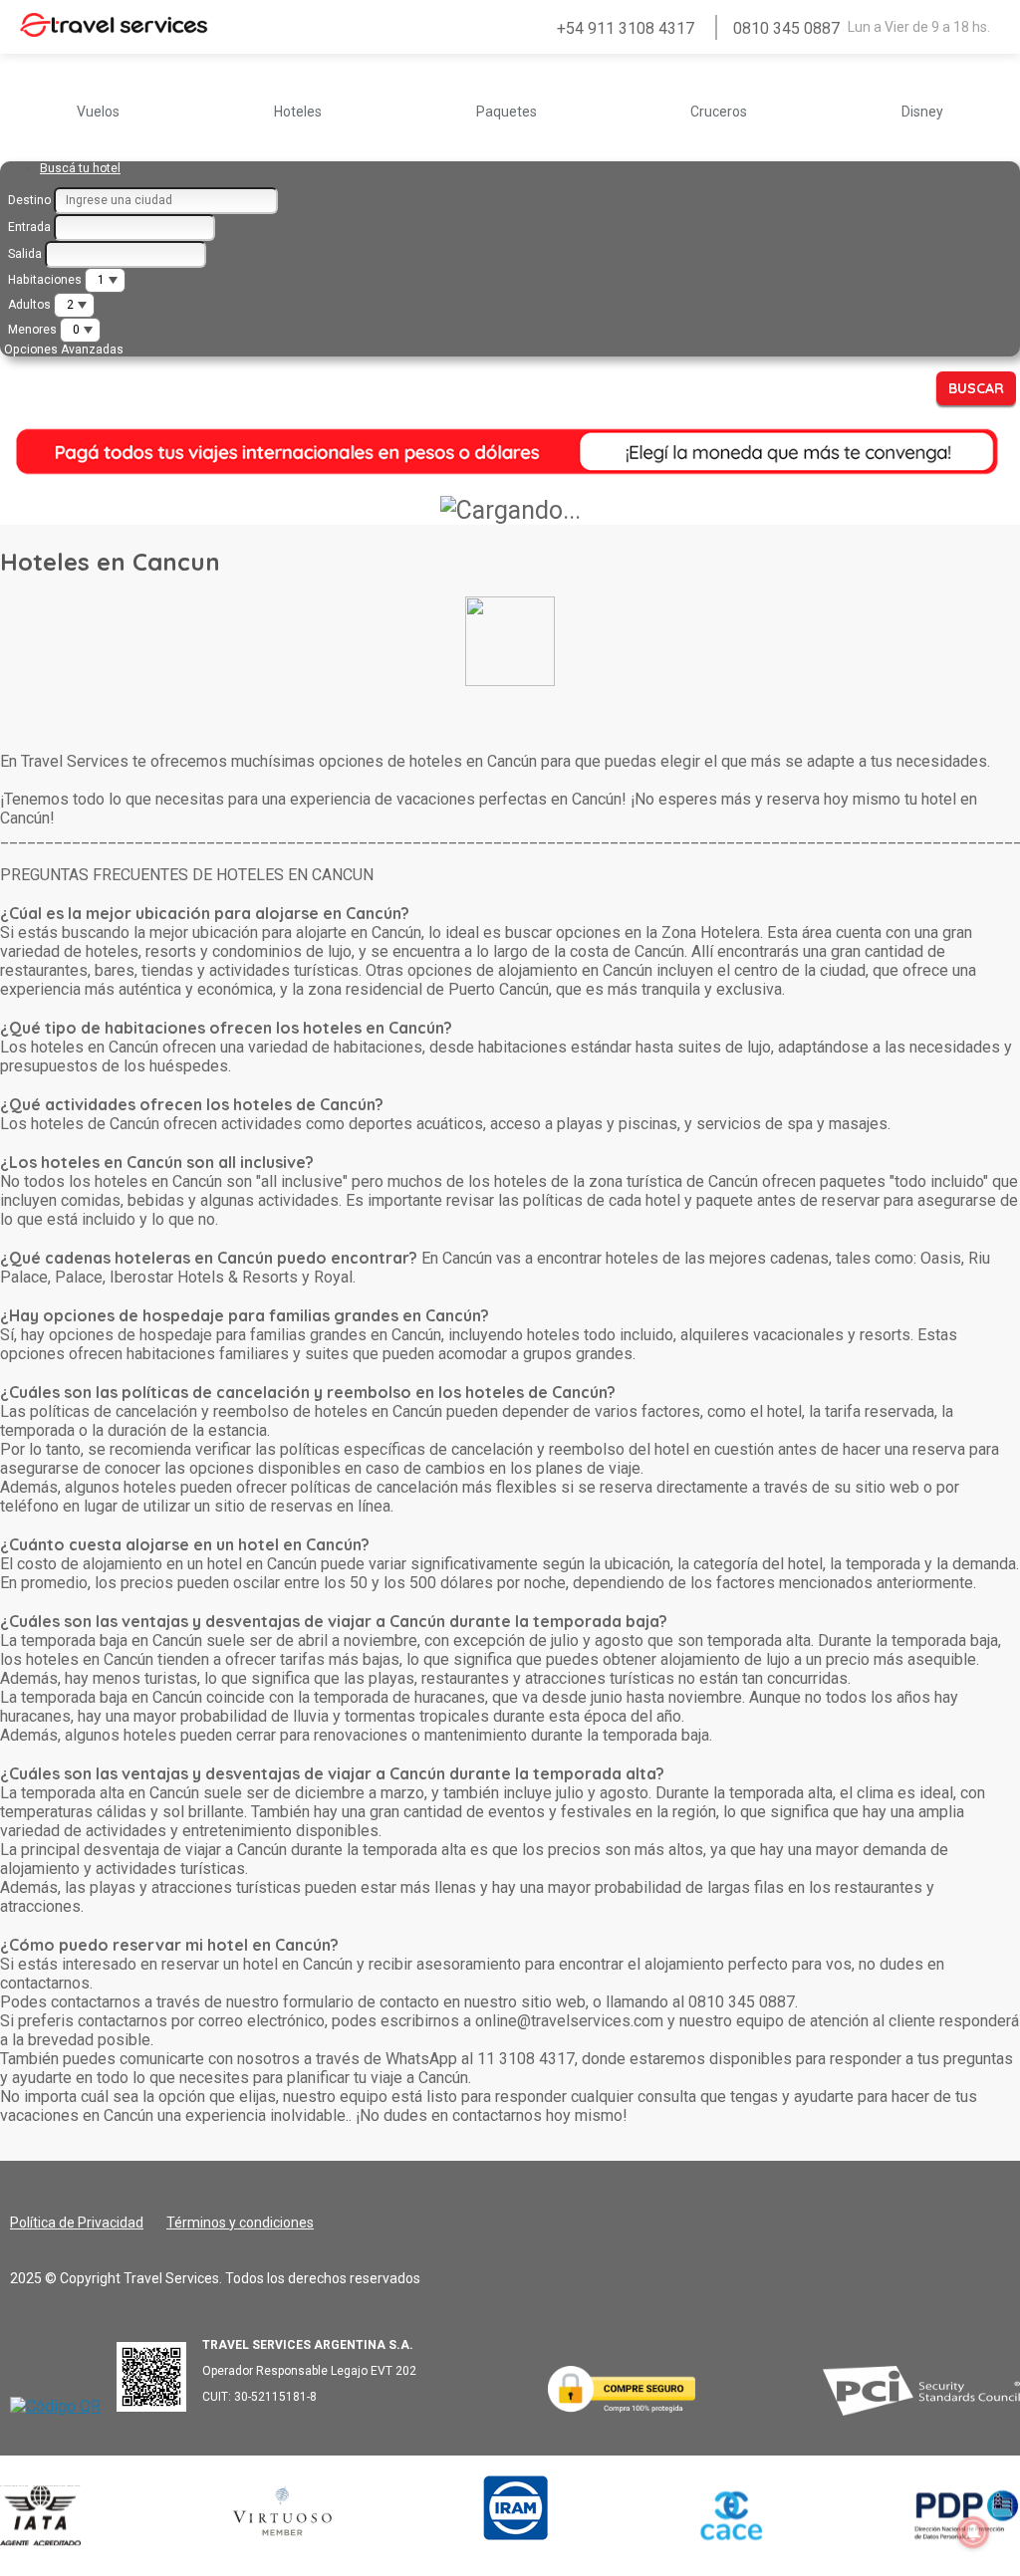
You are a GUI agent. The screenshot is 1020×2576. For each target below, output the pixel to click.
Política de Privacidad (77, 2223)
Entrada (29, 227)
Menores (32, 330)
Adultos (29, 305)
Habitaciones (45, 280)
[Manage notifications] (973, 2532)
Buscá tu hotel (80, 168)
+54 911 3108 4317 (626, 28)
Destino (29, 200)
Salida (25, 254)
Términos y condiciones (240, 2223)
